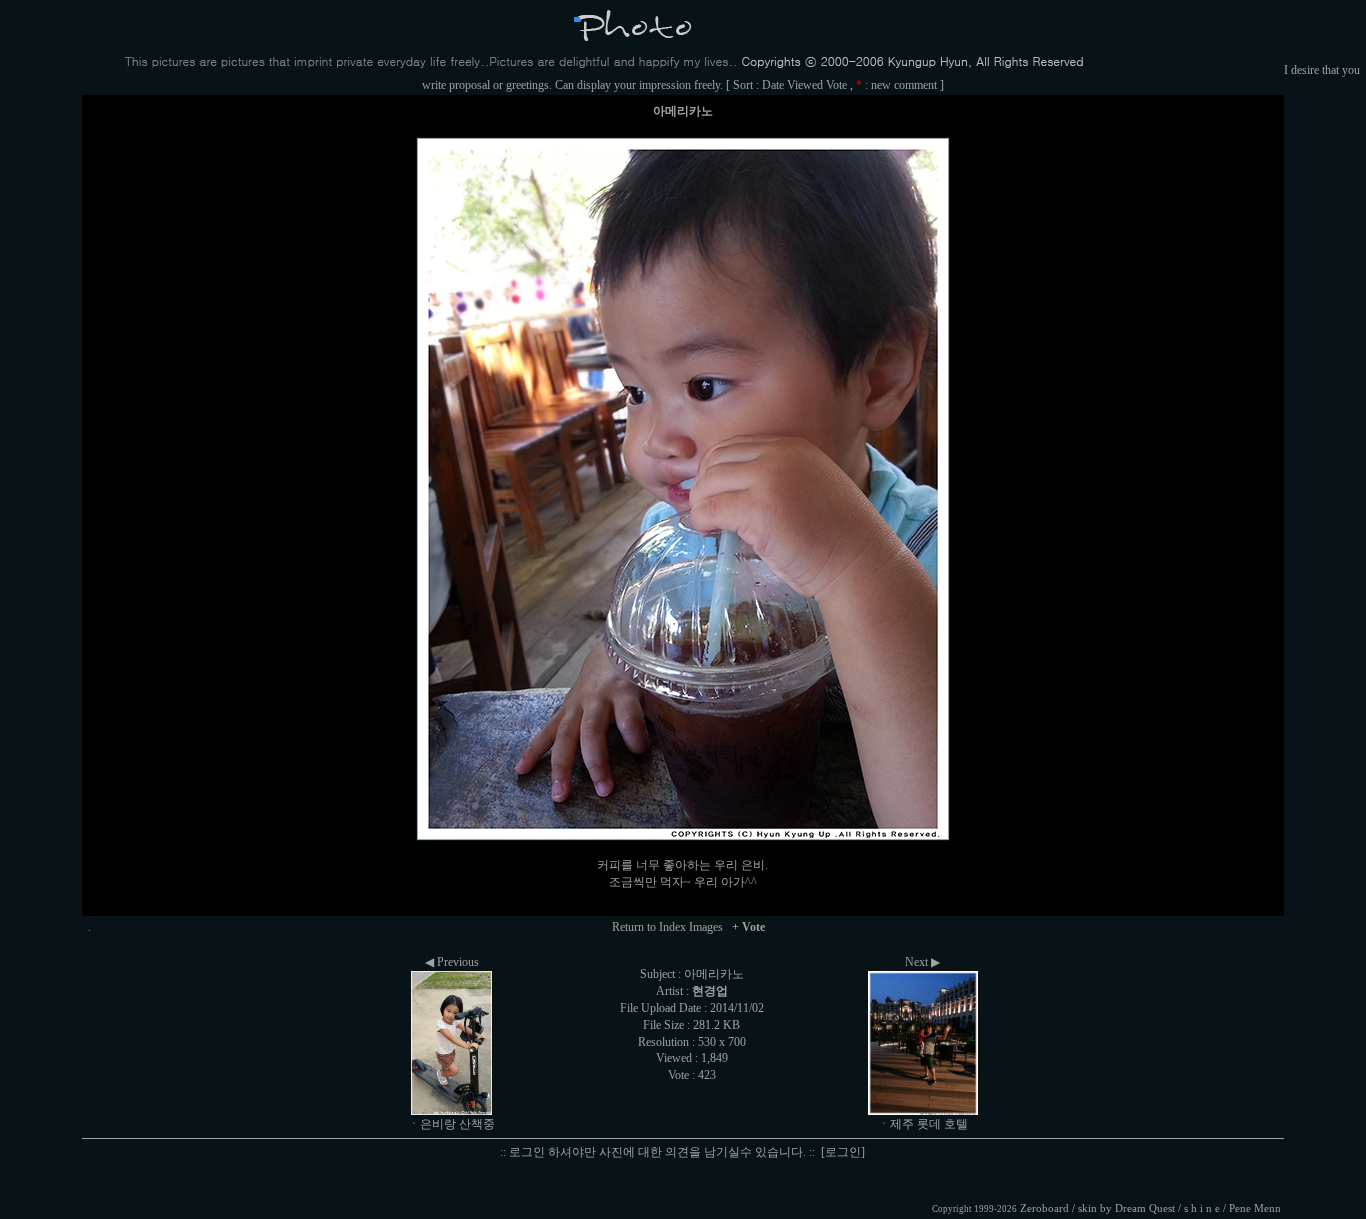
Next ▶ (922, 962)
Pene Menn (1255, 1208)
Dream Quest (1145, 1208)
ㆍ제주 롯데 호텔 (923, 1124)
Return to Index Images (667, 927)
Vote (836, 85)
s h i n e (1202, 1208)
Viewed (805, 85)
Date (773, 85)
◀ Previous (452, 962)
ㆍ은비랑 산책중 (451, 1124)
